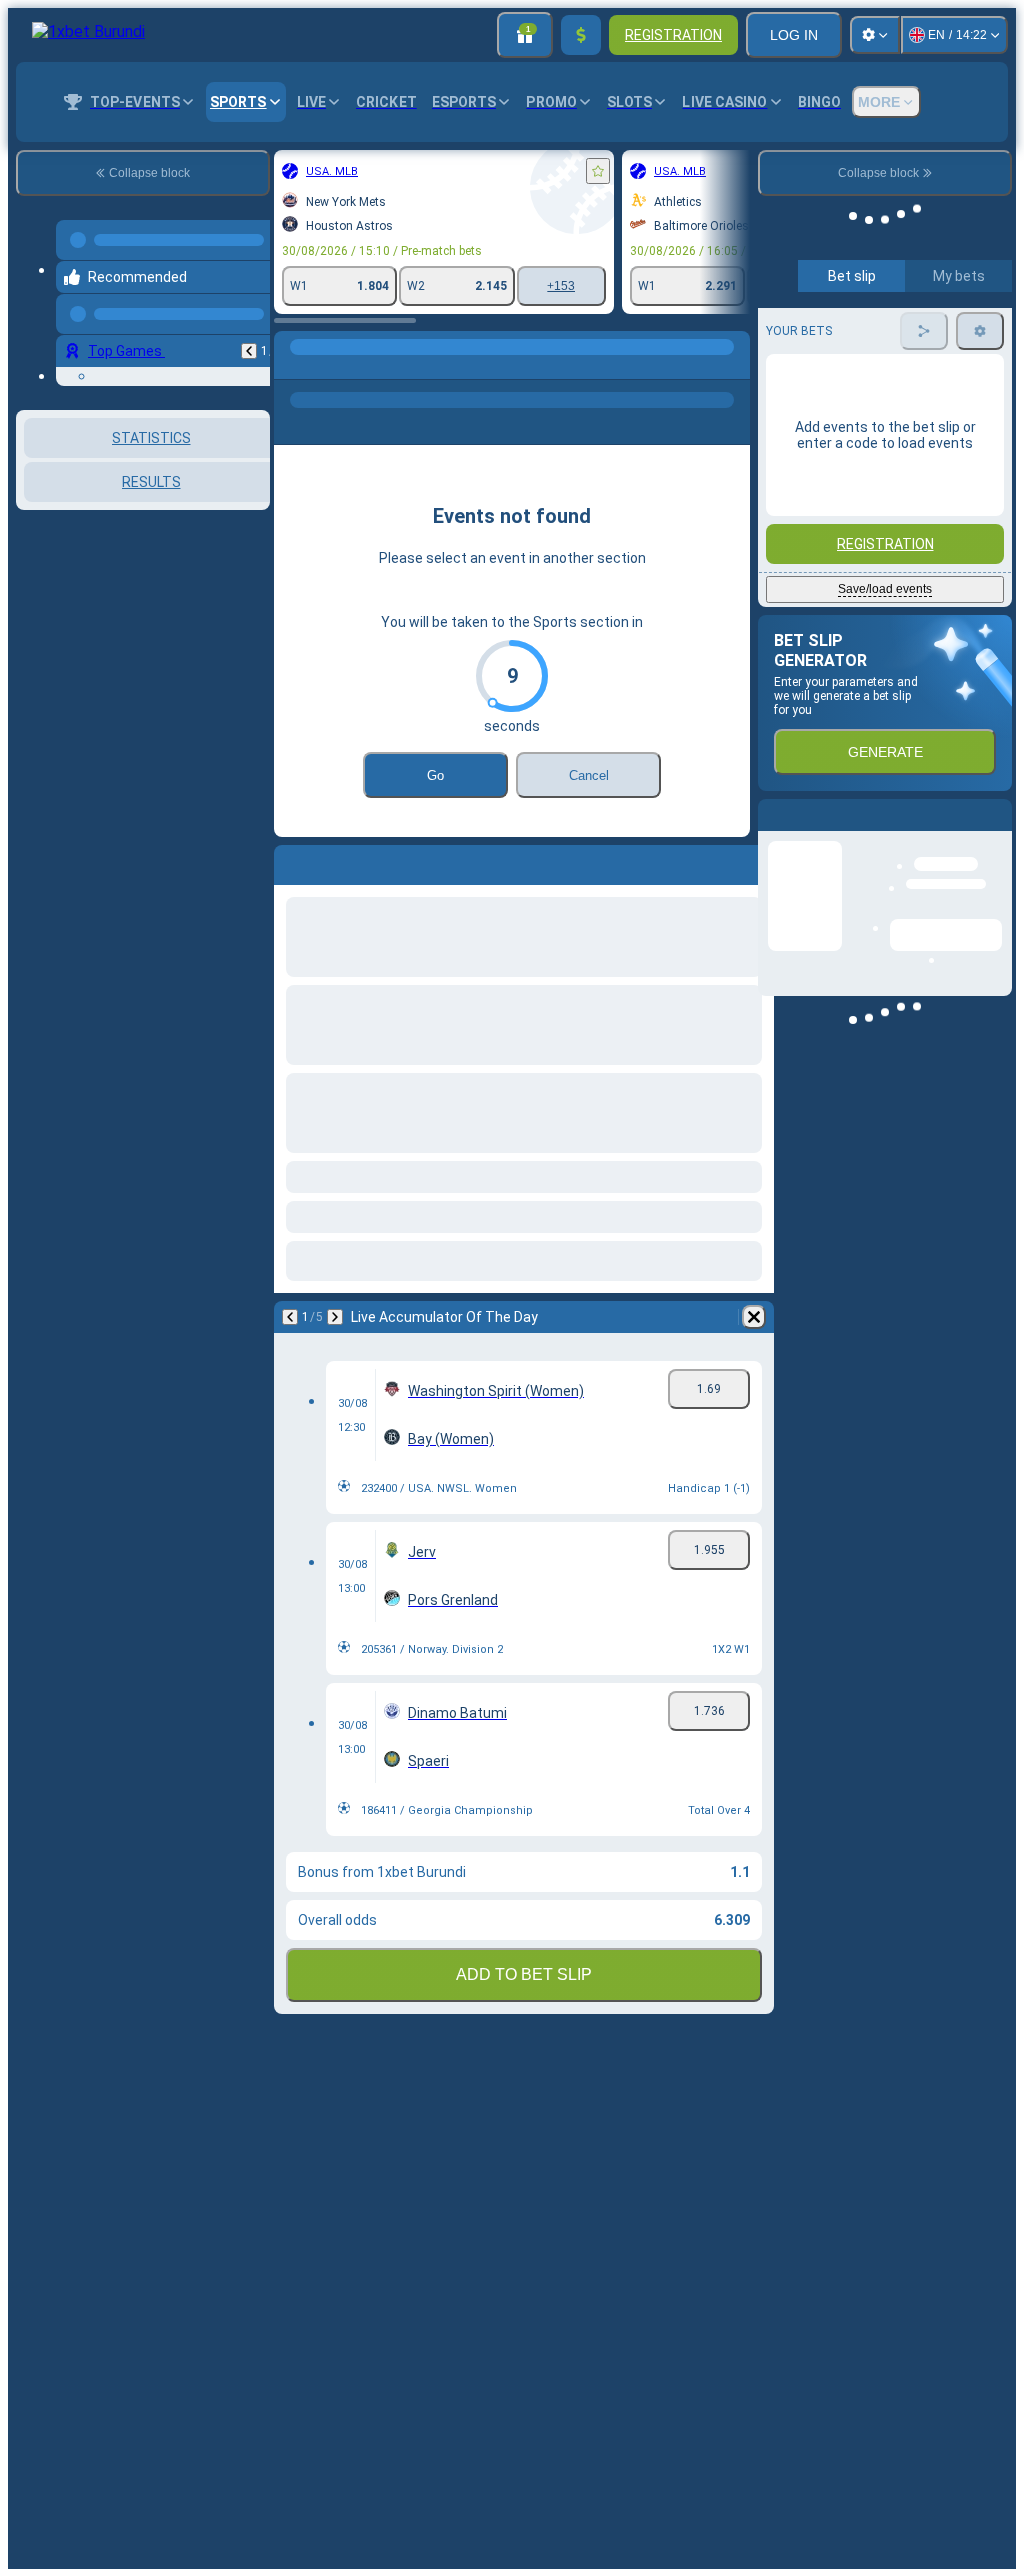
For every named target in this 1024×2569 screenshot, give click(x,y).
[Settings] (875, 35)
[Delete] (730, 1317)
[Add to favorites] (380, 171)
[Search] (732, 367)
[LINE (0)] (76, 367)
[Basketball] (114, 367)
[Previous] (72, 1317)
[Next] (117, 1317)
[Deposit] (581, 35)
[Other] (511, 367)
